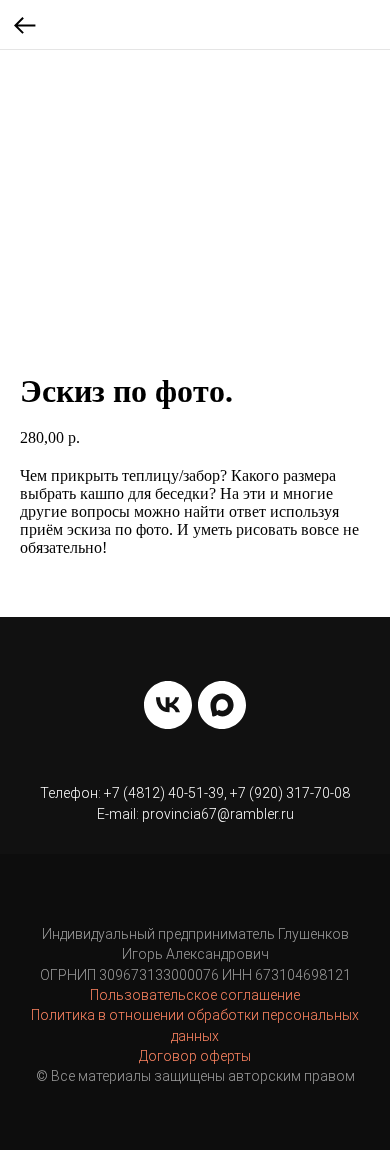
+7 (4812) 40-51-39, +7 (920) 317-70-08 (227, 793)
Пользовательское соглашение (195, 995)
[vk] (168, 705)
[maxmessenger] (222, 705)
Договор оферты (195, 1056)
